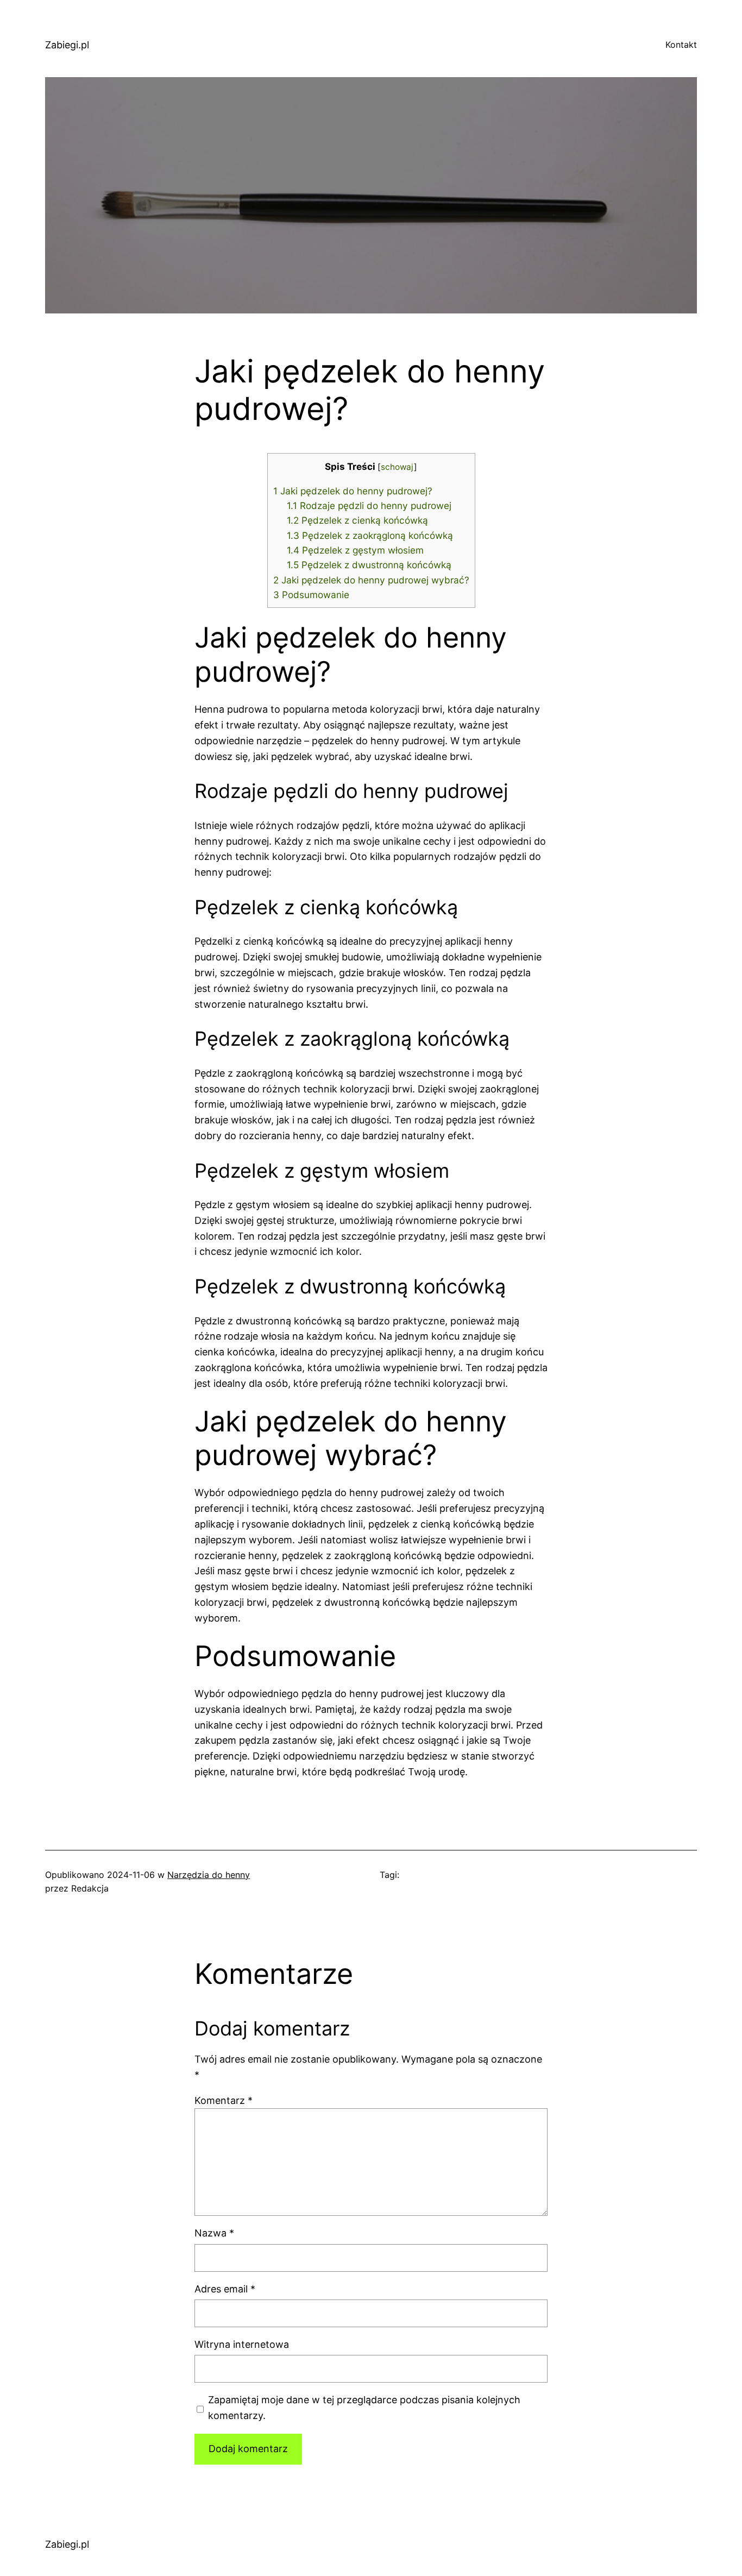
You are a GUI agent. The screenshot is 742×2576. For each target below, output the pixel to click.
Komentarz (224, 2100)
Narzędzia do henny (209, 1875)
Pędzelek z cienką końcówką (357, 520)
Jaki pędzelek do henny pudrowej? (353, 491)
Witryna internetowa (242, 2344)
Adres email (225, 2289)
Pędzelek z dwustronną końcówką (369, 565)
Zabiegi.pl (67, 45)
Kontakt (681, 45)
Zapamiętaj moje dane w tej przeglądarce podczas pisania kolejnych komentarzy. (364, 2408)
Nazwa (214, 2233)
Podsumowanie (311, 595)
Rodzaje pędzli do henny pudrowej (369, 505)
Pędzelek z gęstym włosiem (355, 550)
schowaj (397, 467)
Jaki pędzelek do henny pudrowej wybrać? (371, 580)
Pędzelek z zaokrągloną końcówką (370, 535)
